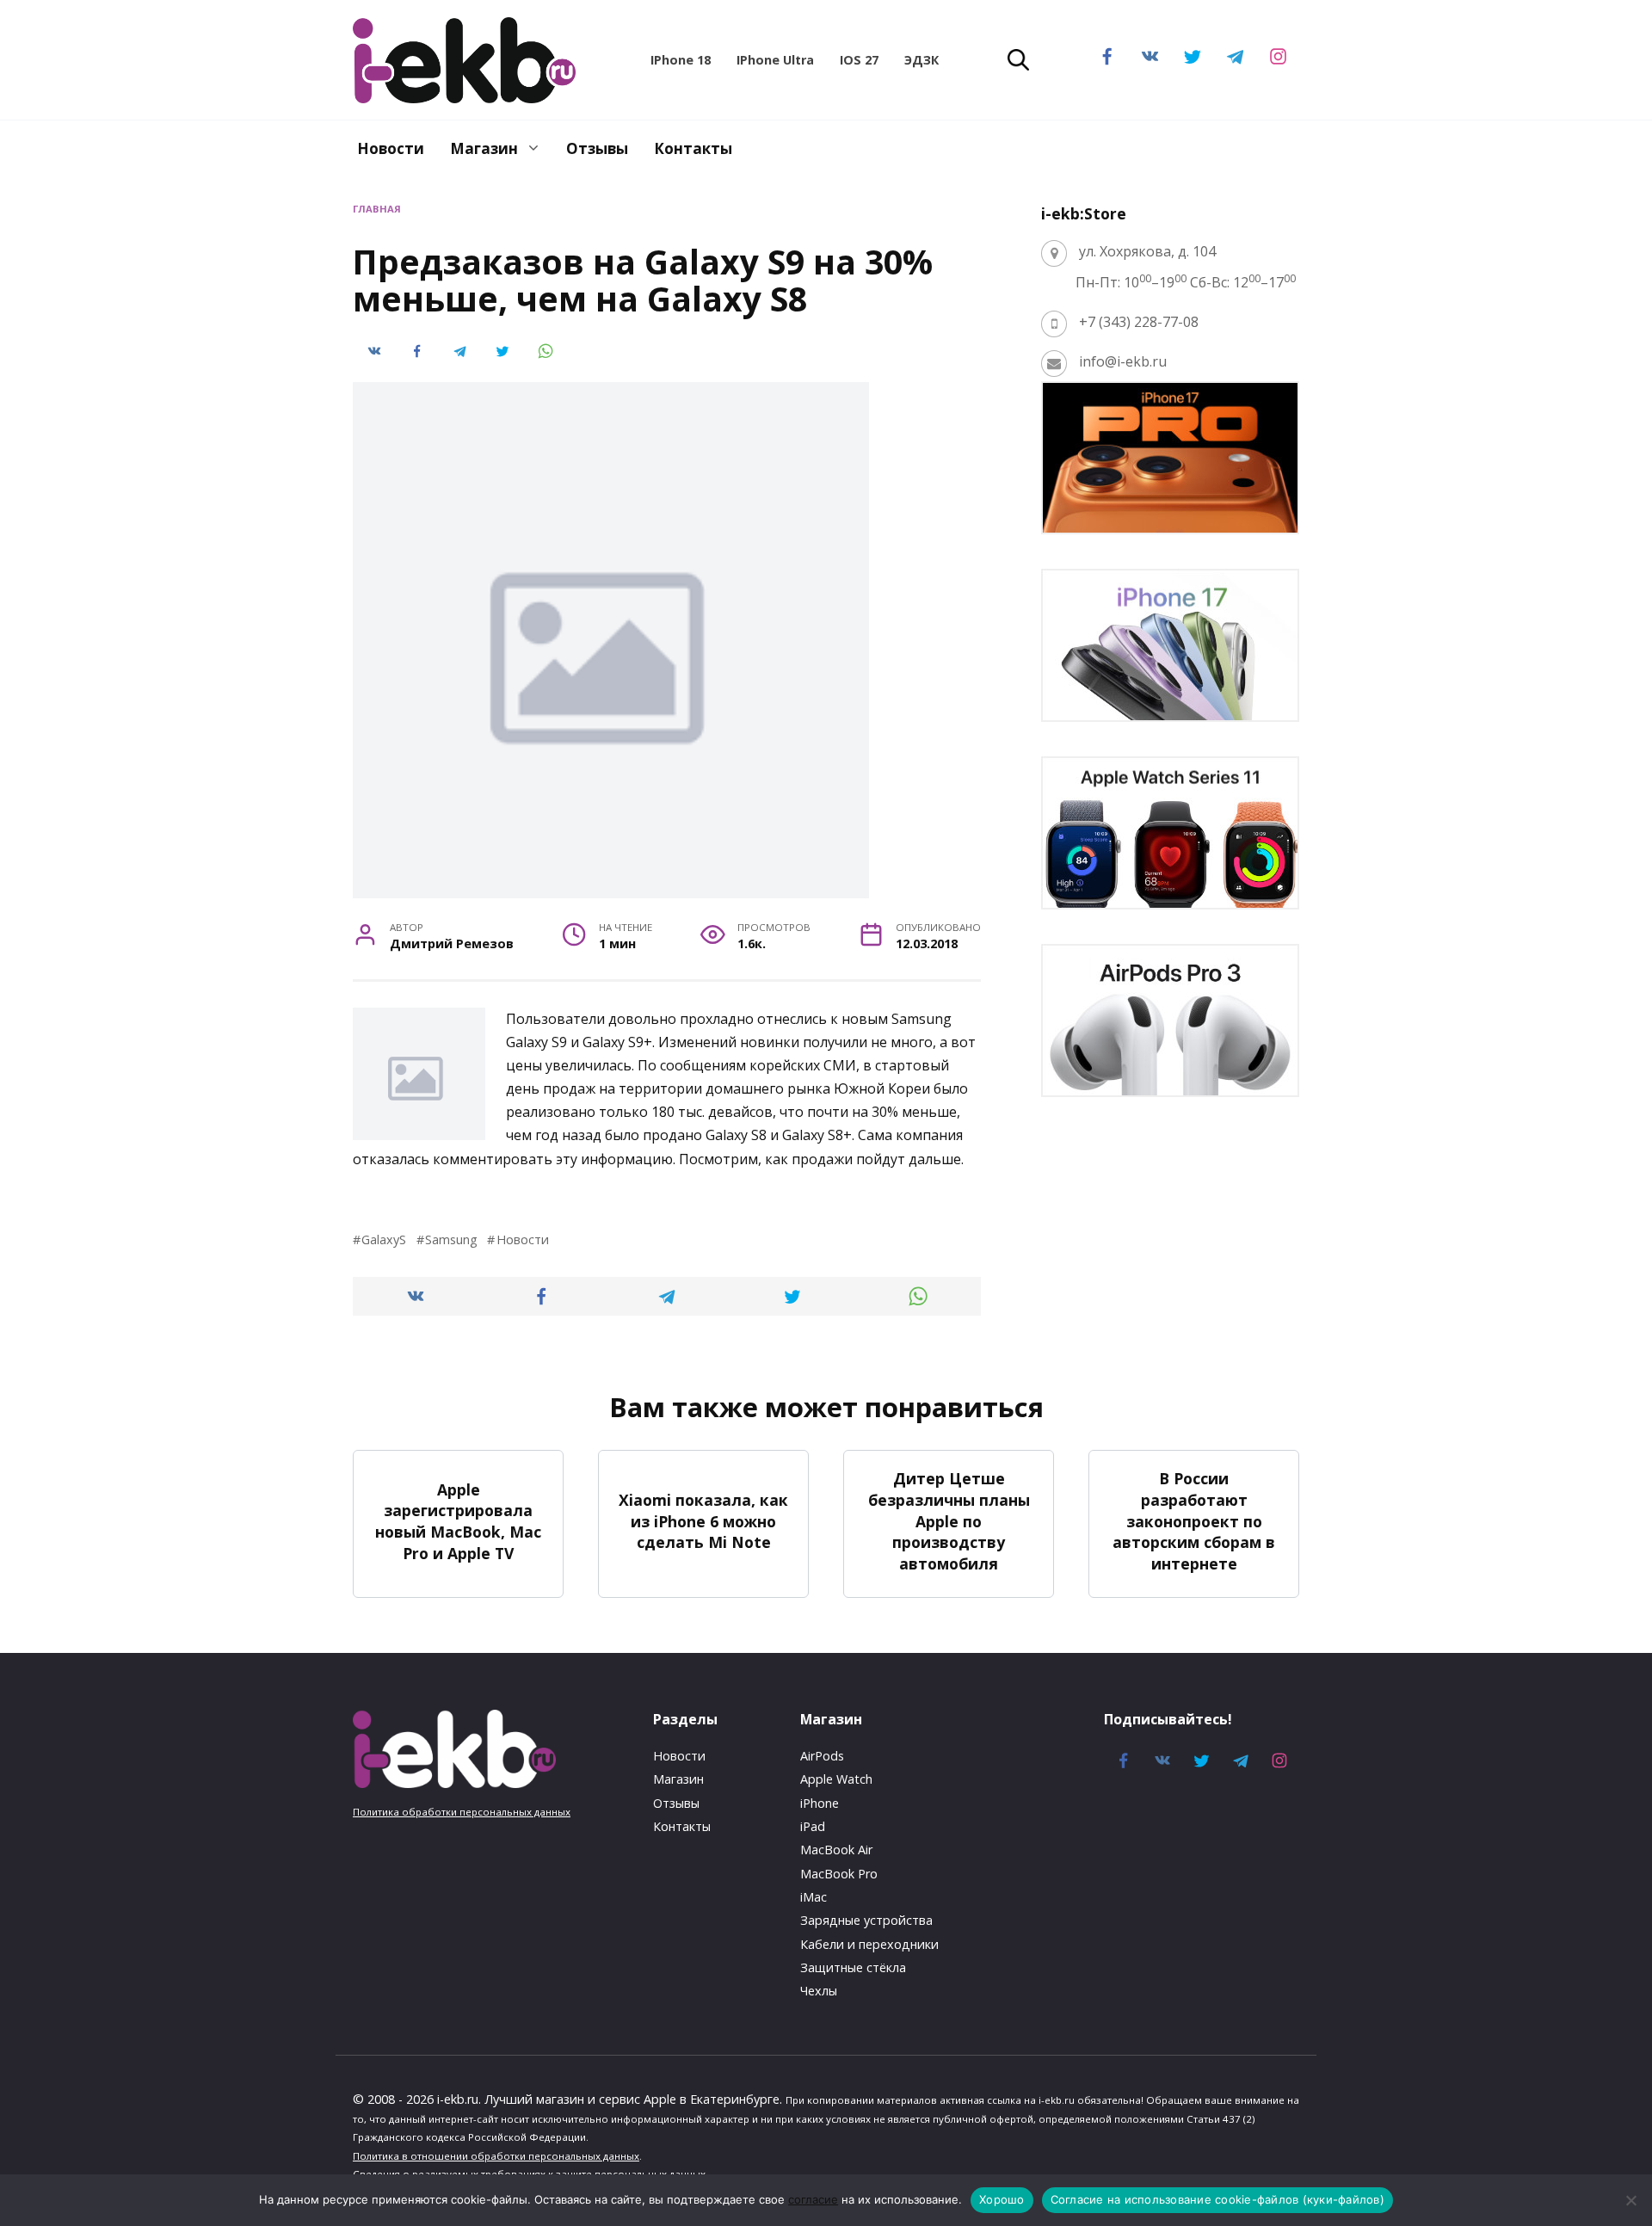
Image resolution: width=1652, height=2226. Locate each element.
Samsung (451, 1239)
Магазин (484, 148)
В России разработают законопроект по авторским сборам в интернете (1194, 1521)
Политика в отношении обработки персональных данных (496, 2156)
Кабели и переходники (869, 1944)
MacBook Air (836, 1850)
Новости (391, 148)
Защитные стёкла (853, 1967)
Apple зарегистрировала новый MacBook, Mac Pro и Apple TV (458, 1521)
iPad (813, 1826)
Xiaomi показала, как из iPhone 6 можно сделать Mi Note (703, 1521)
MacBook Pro (839, 1874)
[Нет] (1630, 2200)
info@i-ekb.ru (1123, 361)
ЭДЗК (922, 60)
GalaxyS (384, 1239)
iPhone (820, 1803)
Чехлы (819, 1991)
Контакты (693, 148)
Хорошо (1002, 2199)
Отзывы (597, 148)
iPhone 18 (681, 60)
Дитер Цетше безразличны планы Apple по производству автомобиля (949, 1521)
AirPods (822, 1756)
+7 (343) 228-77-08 (1139, 322)
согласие (813, 2199)
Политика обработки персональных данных (462, 1812)
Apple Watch (836, 1779)
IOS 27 (859, 60)
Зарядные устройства (866, 1920)
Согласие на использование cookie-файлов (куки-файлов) (1217, 2199)
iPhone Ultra (775, 60)
